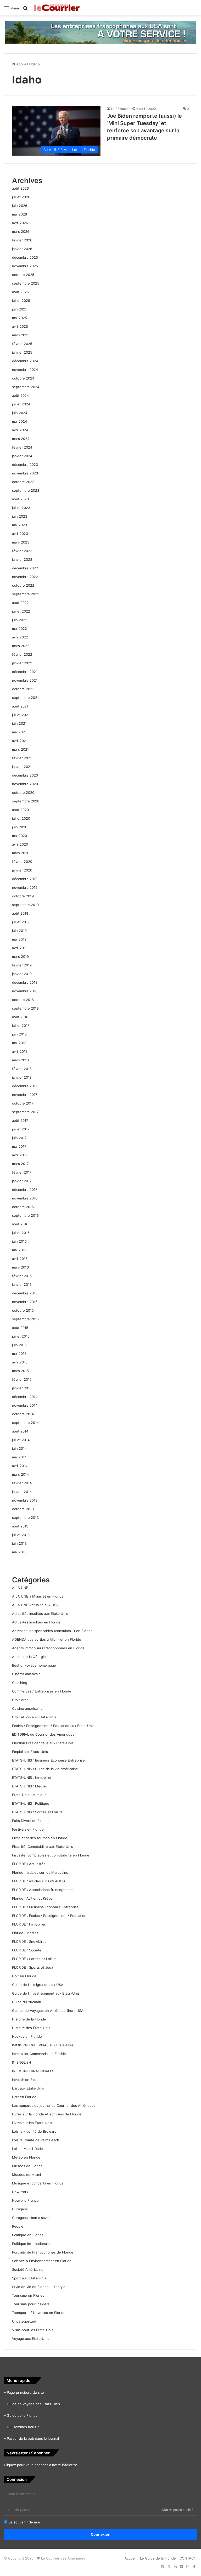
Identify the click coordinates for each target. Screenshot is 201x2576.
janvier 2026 (22, 249)
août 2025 (20, 292)
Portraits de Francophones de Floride (43, 2252)
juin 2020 (20, 827)
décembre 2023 (25, 465)
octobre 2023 (23, 482)
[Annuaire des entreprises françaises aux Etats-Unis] (100, 32)
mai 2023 (19, 525)
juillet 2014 (21, 1440)
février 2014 (22, 1483)
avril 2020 (20, 844)
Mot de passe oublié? (178, 2510)
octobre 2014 (23, 1414)
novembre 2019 (25, 887)
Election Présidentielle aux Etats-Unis (43, 1743)
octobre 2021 (23, 689)
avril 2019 (20, 948)
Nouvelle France (25, 2200)
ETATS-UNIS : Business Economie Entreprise (48, 1760)
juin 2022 (20, 620)
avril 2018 (20, 1051)
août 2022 (20, 603)
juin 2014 (19, 1448)
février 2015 (22, 1379)
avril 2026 (20, 223)
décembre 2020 (25, 775)
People (18, 2226)
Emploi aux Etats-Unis (30, 1752)
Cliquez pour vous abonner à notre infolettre (41, 2465)
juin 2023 (20, 516)
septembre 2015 (25, 1319)
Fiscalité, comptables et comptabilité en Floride (51, 1855)
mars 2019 (20, 956)
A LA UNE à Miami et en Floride (38, 1596)
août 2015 (20, 1328)
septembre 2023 (26, 490)
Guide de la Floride (22, 2415)
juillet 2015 (21, 1336)
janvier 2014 (22, 1492)
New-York (20, 2192)
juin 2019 (19, 931)
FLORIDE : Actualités (29, 1864)
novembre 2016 (25, 1198)
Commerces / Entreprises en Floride (42, 1691)
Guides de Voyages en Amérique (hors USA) (48, 2011)
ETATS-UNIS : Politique (31, 1803)
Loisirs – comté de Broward (34, 2131)
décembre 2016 (25, 1190)
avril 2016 (20, 1259)
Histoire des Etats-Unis (31, 2028)
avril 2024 (20, 430)
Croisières (20, 1700)
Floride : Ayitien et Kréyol (33, 1898)
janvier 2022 (22, 663)
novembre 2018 (25, 991)
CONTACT (188, 2558)
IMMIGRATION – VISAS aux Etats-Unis (43, 2045)
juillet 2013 (21, 1535)
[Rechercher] (25, 10)
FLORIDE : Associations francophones (43, 1890)
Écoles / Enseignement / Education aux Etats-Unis (53, 1726)
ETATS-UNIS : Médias (29, 1786)
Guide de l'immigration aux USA (38, 1985)
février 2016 (22, 1276)
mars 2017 (20, 1164)
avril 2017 (20, 1155)
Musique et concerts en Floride (38, 2183)
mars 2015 (20, 1371)
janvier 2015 (22, 1388)
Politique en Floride (28, 2235)
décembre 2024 (25, 361)
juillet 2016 (21, 1233)
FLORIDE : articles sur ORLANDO (38, 1881)
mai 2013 (19, 1552)
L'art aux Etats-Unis (28, 2088)
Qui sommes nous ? (23, 2427)
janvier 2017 (22, 1181)
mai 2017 (19, 1146)
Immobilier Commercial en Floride (39, 2054)
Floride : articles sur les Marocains (40, 1872)
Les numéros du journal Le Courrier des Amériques (54, 2105)
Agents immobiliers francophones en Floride (48, 1648)
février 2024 (22, 447)
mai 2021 (19, 732)
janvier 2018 (22, 1077)
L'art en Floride (24, 2097)
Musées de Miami (26, 2175)
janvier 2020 (22, 870)
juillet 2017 (21, 1129)
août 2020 (20, 810)
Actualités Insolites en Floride (36, 1622)
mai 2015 (19, 1354)
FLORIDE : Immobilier (29, 1924)
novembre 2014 (25, 1405)
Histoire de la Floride (29, 2019)
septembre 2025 (26, 283)
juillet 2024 (21, 404)
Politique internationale (31, 2244)
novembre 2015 (25, 1302)
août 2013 (20, 1526)
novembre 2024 (25, 370)
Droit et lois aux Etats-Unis (34, 1717)
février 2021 (22, 758)
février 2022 (22, 654)
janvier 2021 (22, 767)
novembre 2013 (25, 1500)
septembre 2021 (25, 698)
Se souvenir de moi (24, 2522)
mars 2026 (21, 231)
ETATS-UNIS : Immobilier (32, 1777)
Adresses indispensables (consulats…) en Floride (52, 1631)
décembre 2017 (25, 1086)
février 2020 (22, 862)
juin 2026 (20, 206)
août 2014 (20, 1431)
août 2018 (20, 1017)
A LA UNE (20, 1588)
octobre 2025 (23, 275)
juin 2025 (20, 309)
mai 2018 (19, 1043)
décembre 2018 (25, 982)
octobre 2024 (23, 378)
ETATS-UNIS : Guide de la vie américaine (45, 1769)
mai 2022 (19, 629)
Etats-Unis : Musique (29, 1795)
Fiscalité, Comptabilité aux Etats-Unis (43, 1847)
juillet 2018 (21, 1026)
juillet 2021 (21, 715)
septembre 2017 (25, 1112)
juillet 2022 (21, 611)
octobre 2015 (23, 1310)
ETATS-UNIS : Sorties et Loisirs (37, 1812)
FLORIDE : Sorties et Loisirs (34, 1959)
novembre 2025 (25, 266)
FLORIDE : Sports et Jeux (33, 1967)
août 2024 (20, 395)
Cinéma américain (26, 1674)
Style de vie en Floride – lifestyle (39, 2287)
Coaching (20, 1683)
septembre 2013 (25, 1518)
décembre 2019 (25, 879)
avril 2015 (20, 1362)
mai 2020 (19, 836)
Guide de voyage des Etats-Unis (33, 2404)
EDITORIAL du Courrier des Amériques (43, 1734)
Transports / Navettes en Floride (39, 2313)
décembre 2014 (25, 1397)
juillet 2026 (21, 197)
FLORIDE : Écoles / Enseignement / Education (49, 1916)
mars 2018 (20, 1060)
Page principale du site (25, 2392)
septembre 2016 (25, 1215)
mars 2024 (21, 439)
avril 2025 (20, 326)
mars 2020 (21, 853)
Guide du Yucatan (27, 2002)
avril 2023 (20, 534)
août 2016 (20, 1224)
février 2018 (22, 1069)
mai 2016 (19, 1250)
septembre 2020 (26, 801)
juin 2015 (19, 1345)
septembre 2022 (26, 594)
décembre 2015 (25, 1293)
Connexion (101, 2534)
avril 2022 (20, 637)
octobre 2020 (23, 792)
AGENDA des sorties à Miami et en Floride (47, 1639)
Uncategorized (24, 2321)
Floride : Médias (25, 1933)
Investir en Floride (27, 2080)
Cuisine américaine (27, 1708)
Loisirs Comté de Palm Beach (36, 2140)
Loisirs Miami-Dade (27, 2149)
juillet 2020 (21, 818)
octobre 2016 (23, 1207)
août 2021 (20, 706)
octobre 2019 (23, 896)
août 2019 (20, 913)
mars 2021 (20, 749)
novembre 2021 (25, 680)
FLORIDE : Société (27, 1950)
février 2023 (22, 551)
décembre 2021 (25, 672)
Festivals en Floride (28, 1829)
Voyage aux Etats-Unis (31, 2339)
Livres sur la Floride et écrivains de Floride (47, 2114)
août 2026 (20, 188)
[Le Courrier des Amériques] (57, 8)
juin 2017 (19, 1138)
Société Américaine (28, 2269)
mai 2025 (19, 318)
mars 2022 (21, 646)
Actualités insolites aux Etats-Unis (40, 1613)
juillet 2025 (21, 301)
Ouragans (20, 2209)
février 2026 (22, 240)
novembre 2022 (25, 577)
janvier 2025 (22, 352)
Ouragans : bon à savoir (31, 2218)
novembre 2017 (25, 1095)
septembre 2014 (25, 1423)
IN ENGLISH (22, 2062)
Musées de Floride (27, 2166)
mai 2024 (19, 421)
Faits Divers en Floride (30, 1821)
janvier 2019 (22, 974)
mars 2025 (21, 335)
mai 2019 (19, 939)
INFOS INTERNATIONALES (33, 2071)
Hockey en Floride (27, 2036)
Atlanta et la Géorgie (29, 1657)
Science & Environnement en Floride (42, 2261)
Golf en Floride (24, 1976)
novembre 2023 (25, 473)
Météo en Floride (26, 2157)
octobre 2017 (23, 1103)
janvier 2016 (22, 1284)
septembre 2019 (25, 905)
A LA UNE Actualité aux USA (35, 1605)
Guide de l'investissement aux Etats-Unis (46, 1993)
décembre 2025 (25, 257)
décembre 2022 (25, 568)
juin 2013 (19, 1543)
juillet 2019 (21, 922)
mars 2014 (20, 1474)
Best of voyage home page (34, 1665)
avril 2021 (20, 741)
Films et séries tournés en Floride (40, 1838)
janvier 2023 (22, 559)
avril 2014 (20, 1466)
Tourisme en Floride (28, 2295)
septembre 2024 (26, 387)
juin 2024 (20, 413)
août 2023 (20, 499)
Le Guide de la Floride (158, 2558)
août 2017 (20, 1120)
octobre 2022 (23, 585)
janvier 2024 (22, 456)
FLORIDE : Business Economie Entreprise (45, 1907)
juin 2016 (19, 1241)
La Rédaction (121, 109)
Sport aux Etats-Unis (29, 2278)
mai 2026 (19, 214)
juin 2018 (19, 1034)
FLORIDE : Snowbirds (29, 1941)
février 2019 (22, 965)
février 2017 (22, 1172)
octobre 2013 (23, 1509)
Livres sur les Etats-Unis (32, 2123)
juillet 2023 (21, 508)
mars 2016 (20, 1267)
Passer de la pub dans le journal (33, 2438)
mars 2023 (21, 542)
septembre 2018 (25, 1008)
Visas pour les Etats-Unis (33, 2330)
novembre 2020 (25, 784)
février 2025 (22, 344)
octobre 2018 (23, 1000)
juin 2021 (19, 723)
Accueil (22, 64)
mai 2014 (19, 1457)
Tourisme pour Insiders (31, 2304)
